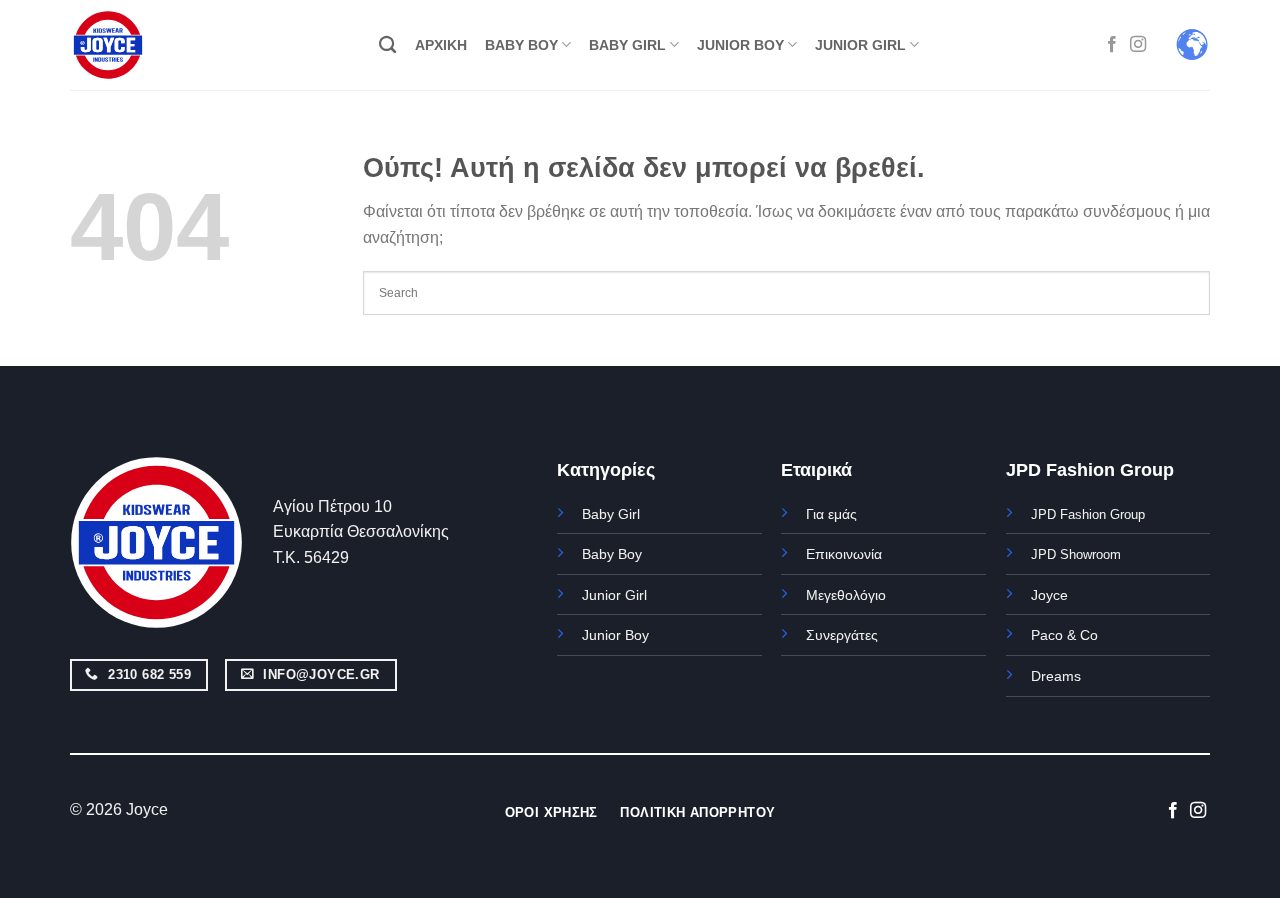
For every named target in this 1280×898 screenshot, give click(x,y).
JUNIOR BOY (740, 45)
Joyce (1049, 595)
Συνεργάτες (842, 635)
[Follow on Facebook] (1112, 45)
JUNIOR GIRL (860, 45)
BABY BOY (521, 45)
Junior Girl (614, 595)
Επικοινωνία (844, 554)
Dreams (1056, 676)
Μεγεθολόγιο (846, 595)
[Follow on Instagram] (1138, 45)
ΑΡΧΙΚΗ (441, 45)
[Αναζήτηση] (387, 45)
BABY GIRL (627, 45)
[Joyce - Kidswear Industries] (120, 45)
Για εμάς (831, 514)
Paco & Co (1064, 635)
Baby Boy (612, 554)
